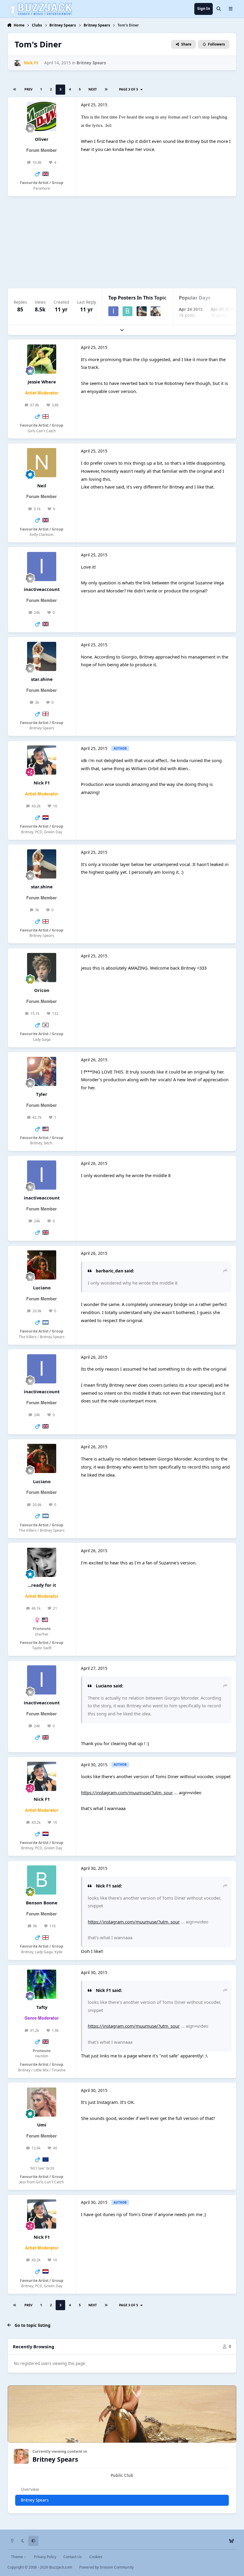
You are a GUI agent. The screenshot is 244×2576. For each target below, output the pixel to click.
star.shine (42, 679)
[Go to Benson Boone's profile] (128, 311)
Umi (42, 2125)
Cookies (96, 2557)
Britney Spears (91, 63)
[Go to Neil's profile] (42, 463)
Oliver (42, 139)
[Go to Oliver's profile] (42, 116)
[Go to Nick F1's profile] (18, 63)
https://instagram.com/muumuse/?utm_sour (127, 1792)
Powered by (106, 2567)
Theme (17, 2557)
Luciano (42, 1288)
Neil (42, 486)
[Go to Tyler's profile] (42, 1071)
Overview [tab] (30, 2489)
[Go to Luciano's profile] (42, 1265)
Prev (28, 89)
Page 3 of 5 (129, 89)
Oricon (42, 990)
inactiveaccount (42, 589)
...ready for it (42, 1585)
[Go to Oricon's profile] (42, 968)
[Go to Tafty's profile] (42, 1984)
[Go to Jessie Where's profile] (42, 359)
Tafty (42, 2007)
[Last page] (106, 90)
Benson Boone (42, 1903)
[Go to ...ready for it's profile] (42, 1562)
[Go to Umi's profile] (42, 2102)
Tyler (42, 1094)
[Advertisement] (122, 242)
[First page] (15, 90)
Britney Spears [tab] (35, 2500)
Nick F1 (42, 783)
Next (93, 89)
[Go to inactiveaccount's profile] (113, 311)
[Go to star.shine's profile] (142, 311)
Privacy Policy (45, 2557)
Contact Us (73, 2557)
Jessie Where (42, 382)
